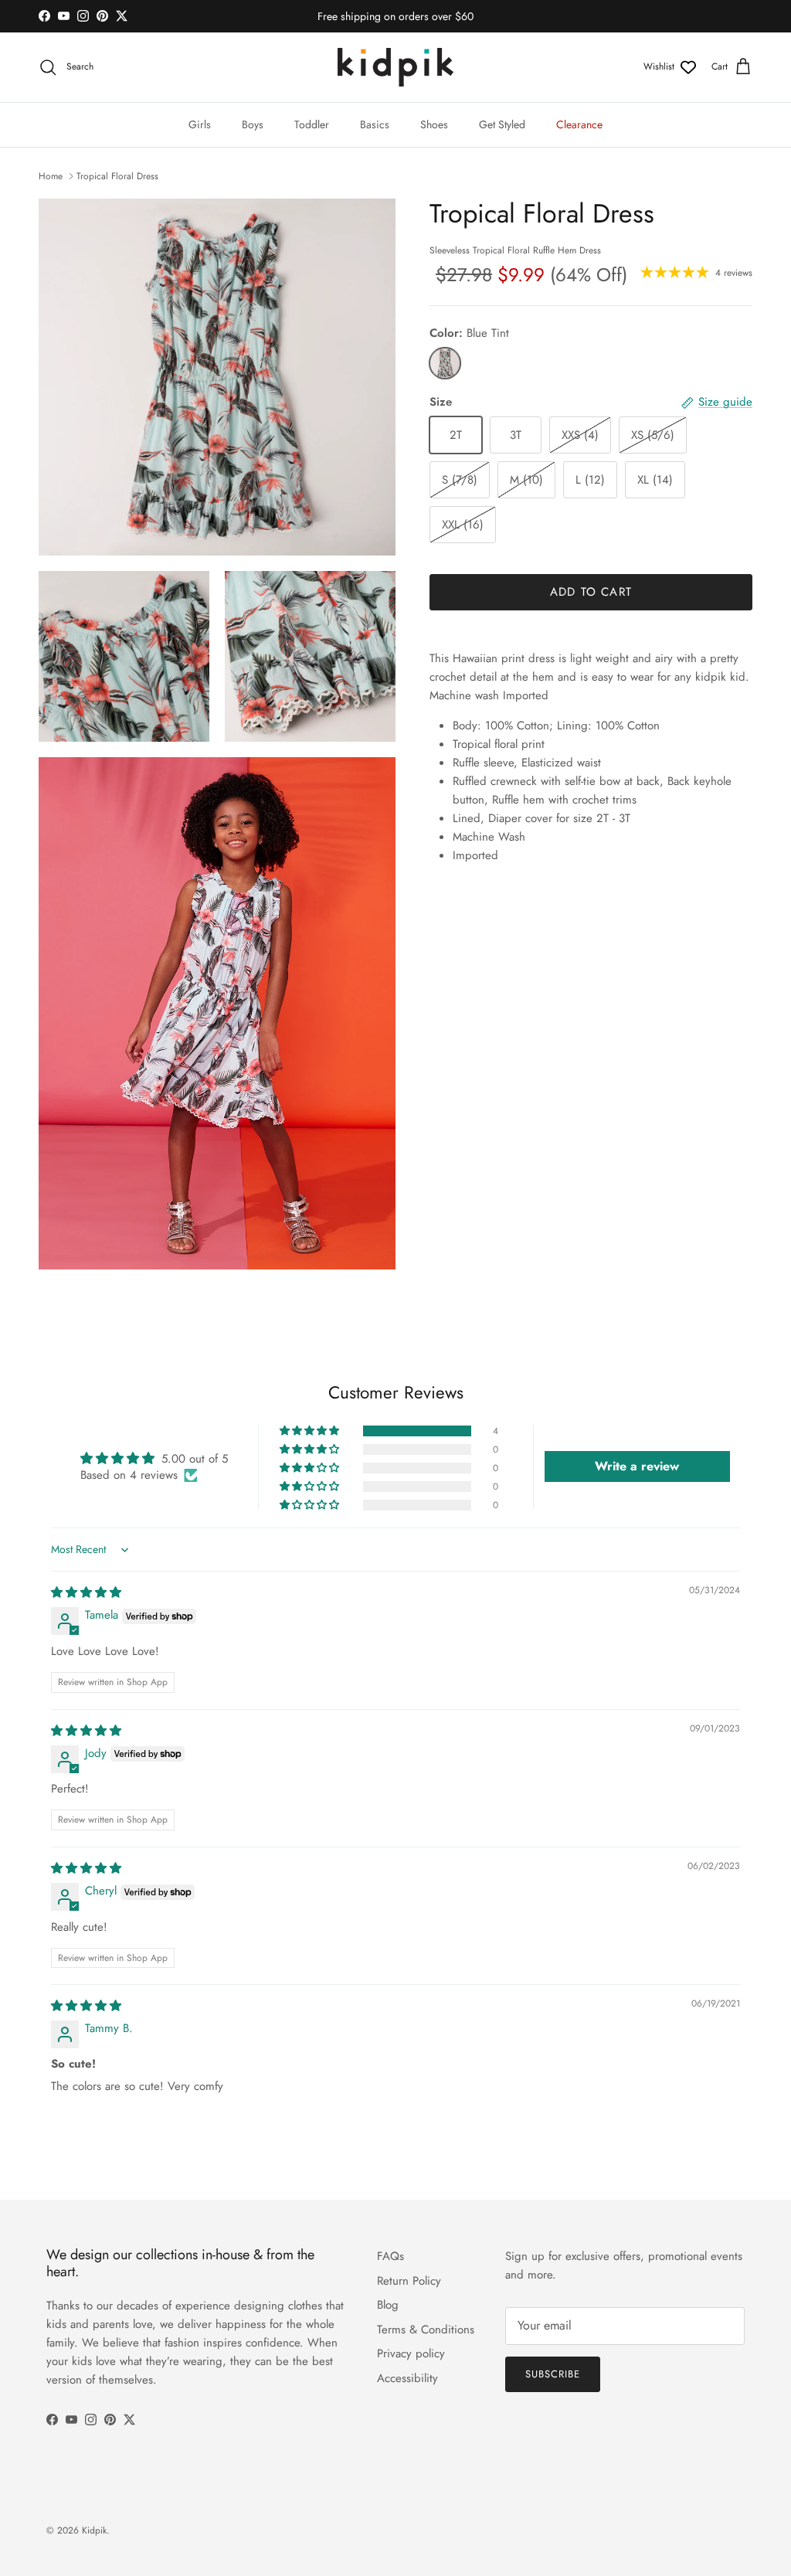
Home (51, 176)
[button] (311, 1431)
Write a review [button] (637, 1466)
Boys (253, 124)
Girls (200, 124)
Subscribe (553, 2374)
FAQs (390, 2256)
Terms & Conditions (426, 2330)
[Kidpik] (395, 67)
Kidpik (94, 2530)
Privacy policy (411, 2353)
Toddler (312, 124)
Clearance (579, 124)
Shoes (434, 124)
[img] (86, 1592)
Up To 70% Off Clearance (395, 18)
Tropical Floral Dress (117, 176)
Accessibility (407, 2378)
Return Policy (409, 2281)
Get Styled (502, 124)
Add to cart (591, 592)
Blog (388, 2305)
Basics (375, 124)
